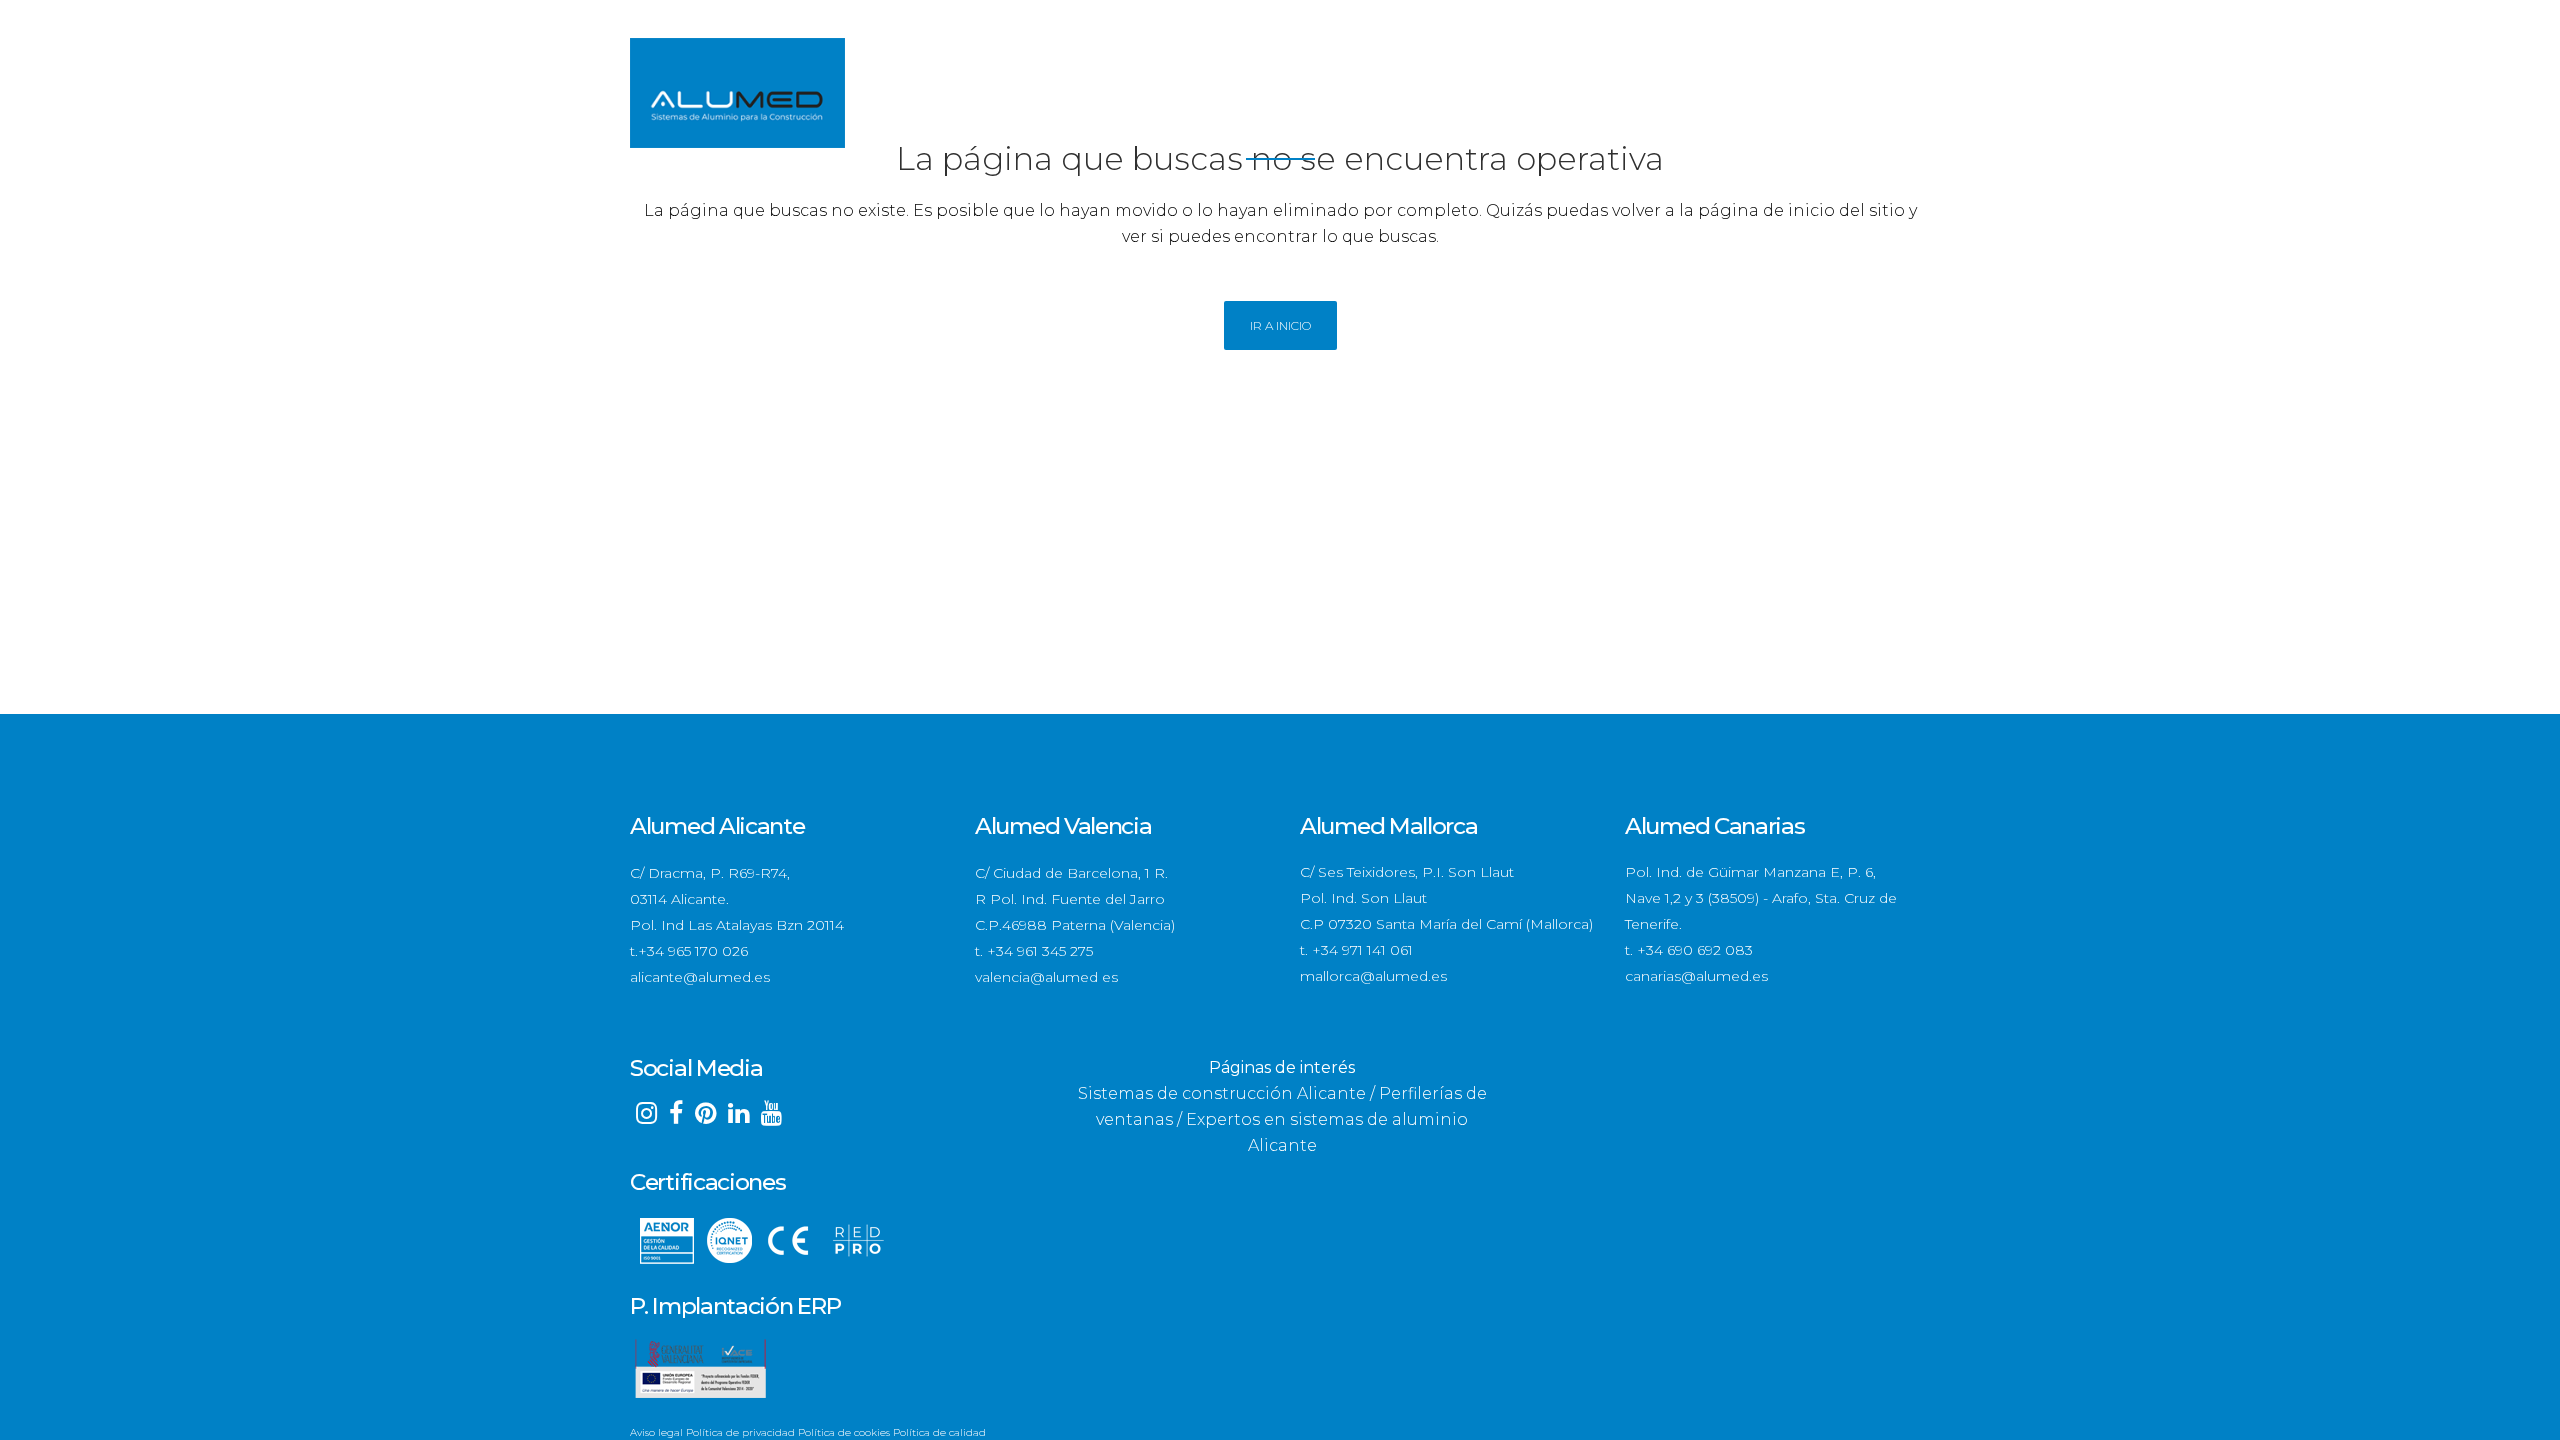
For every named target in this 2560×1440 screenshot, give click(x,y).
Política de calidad (939, 1432)
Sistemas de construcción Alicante (1222, 1093)
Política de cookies (844, 1432)
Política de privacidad (740, 1432)
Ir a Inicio (1280, 325)
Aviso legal (656, 1432)
